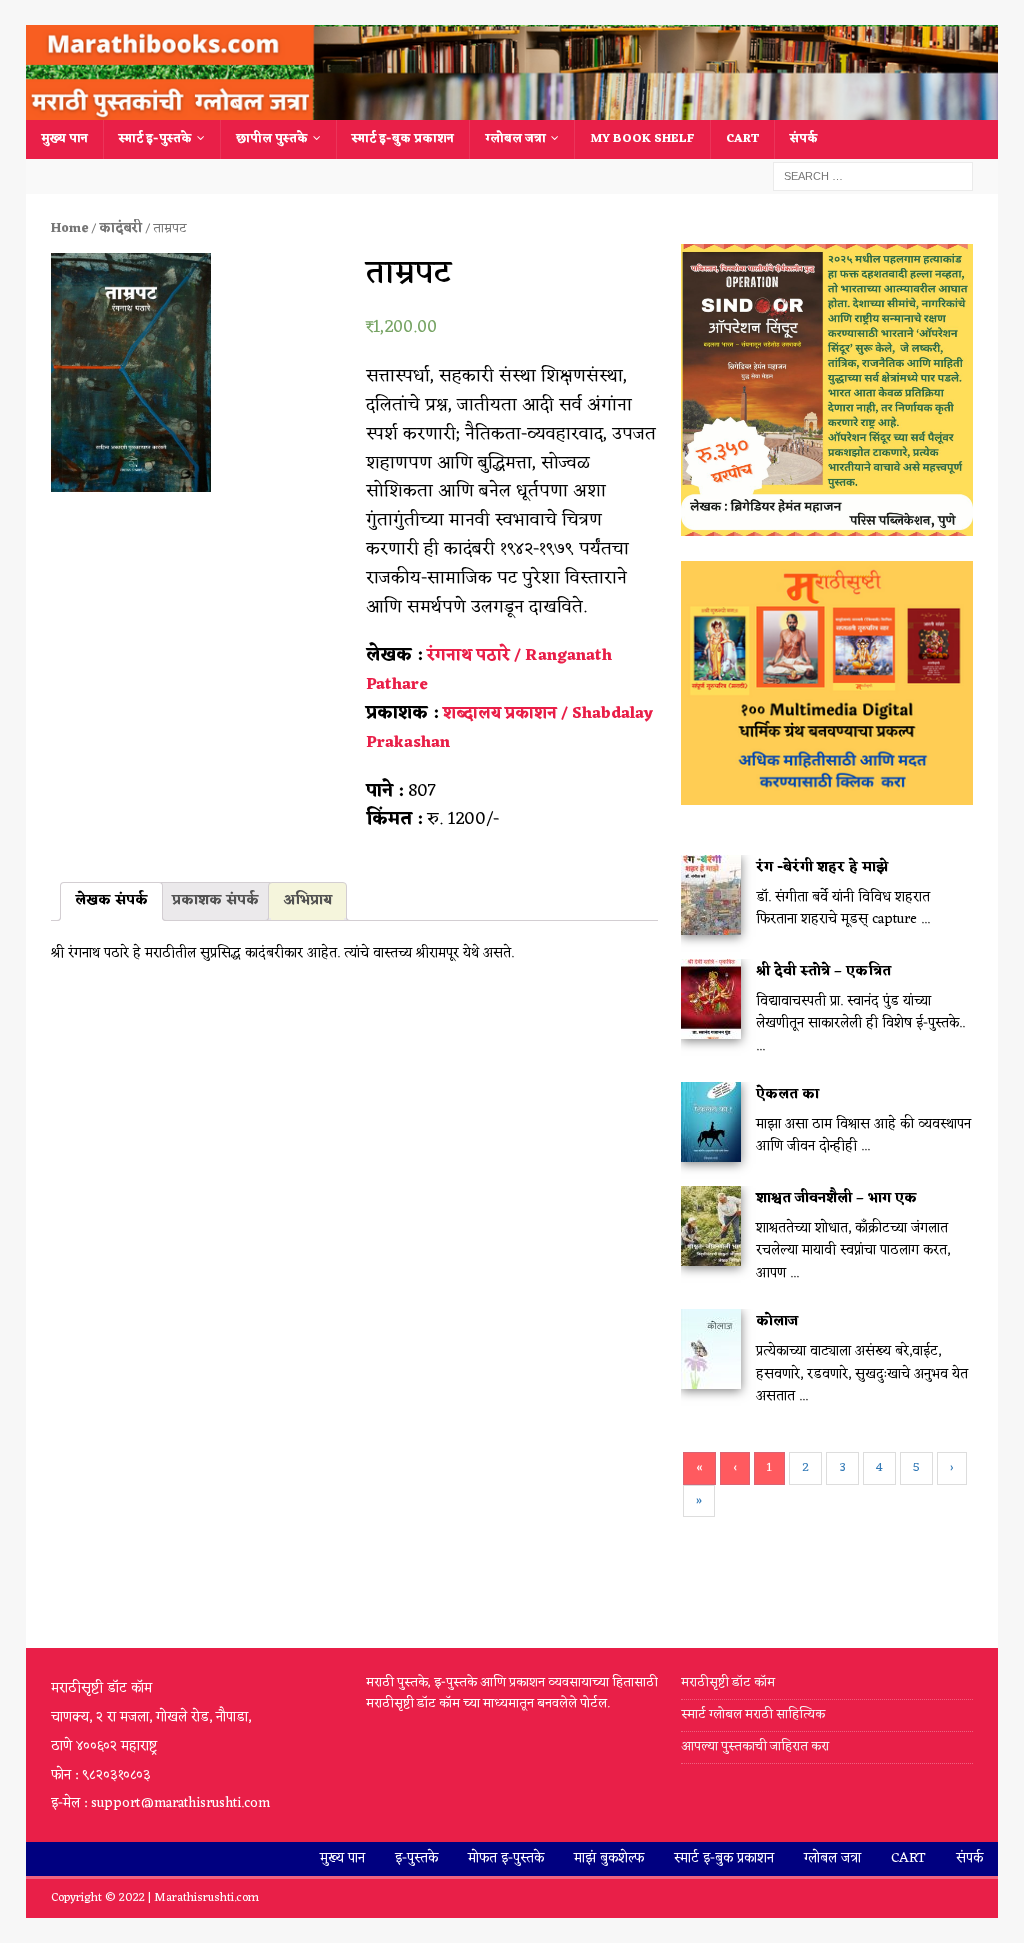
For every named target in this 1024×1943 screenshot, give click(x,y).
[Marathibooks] (512, 108)
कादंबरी (120, 228)
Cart (742, 139)
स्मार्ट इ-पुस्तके (155, 139)
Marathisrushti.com (206, 1898)
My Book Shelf (642, 139)
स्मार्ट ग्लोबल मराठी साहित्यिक (753, 1714)
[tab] (111, 901)
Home (69, 228)
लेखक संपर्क (111, 900)
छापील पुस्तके (272, 139)
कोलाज (777, 1321)
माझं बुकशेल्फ (609, 1858)
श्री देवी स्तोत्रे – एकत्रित (823, 971)
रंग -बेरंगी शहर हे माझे (822, 867)
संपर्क (804, 139)
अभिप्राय (307, 900)
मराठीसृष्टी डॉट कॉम (728, 1683)
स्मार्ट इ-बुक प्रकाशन (403, 139)
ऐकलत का (787, 1094)
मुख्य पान (64, 139)
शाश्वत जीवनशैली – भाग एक (836, 1198)
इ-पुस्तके (416, 1858)
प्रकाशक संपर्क (215, 900)
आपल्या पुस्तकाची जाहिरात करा (756, 1746)
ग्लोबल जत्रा (515, 139)
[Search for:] (873, 176)
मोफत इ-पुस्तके (506, 1858)
